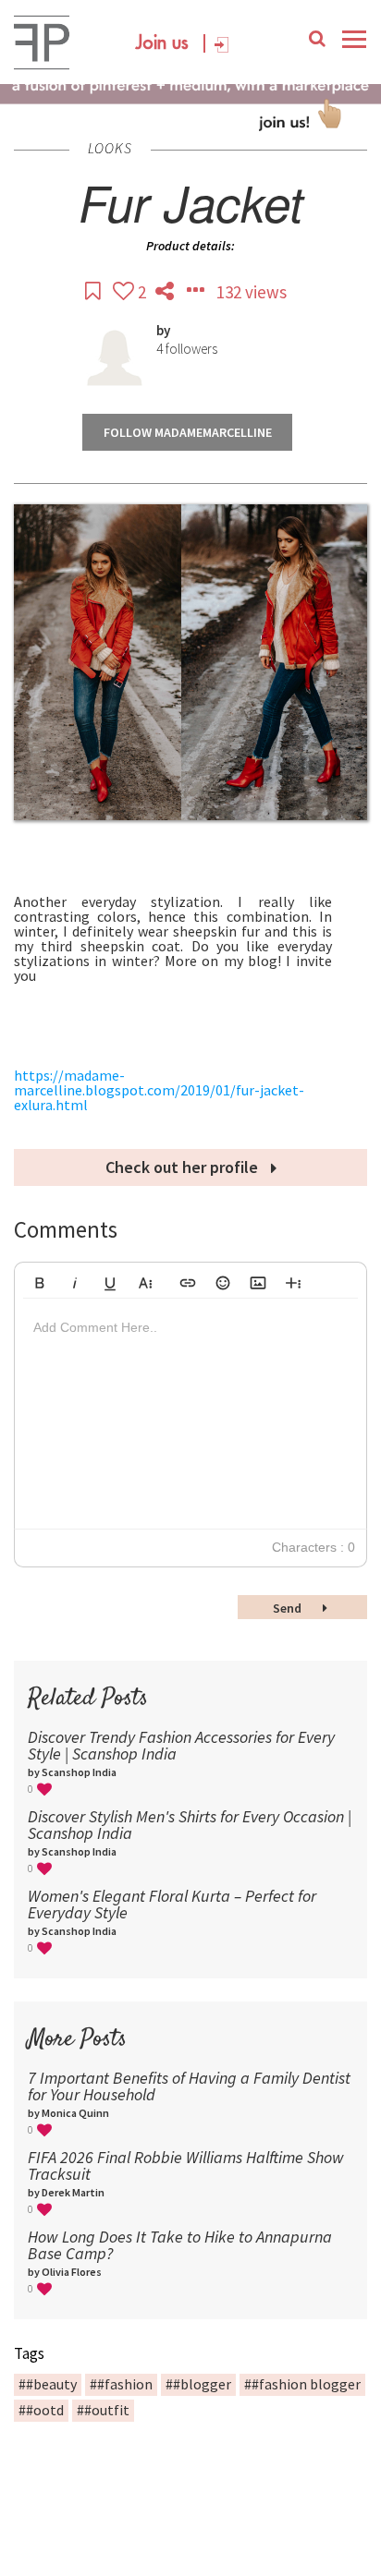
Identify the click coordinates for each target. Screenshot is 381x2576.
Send (289, 1608)
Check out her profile (184, 1167)
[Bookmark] (94, 292)
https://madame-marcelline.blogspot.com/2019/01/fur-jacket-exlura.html (159, 1090)
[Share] (166, 292)
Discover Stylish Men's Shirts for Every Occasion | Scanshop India (190, 1825)
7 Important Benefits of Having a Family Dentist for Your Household (189, 2086)
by (163, 330)
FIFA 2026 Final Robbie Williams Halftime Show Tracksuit (186, 2165)
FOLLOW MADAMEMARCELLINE (188, 432)
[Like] (125, 292)
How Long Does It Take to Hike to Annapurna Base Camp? (180, 2245)
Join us (162, 43)
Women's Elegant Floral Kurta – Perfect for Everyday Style (172, 1904)
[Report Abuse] (197, 292)
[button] (40, 1280)
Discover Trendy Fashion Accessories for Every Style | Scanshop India (181, 1745)
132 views (252, 292)
